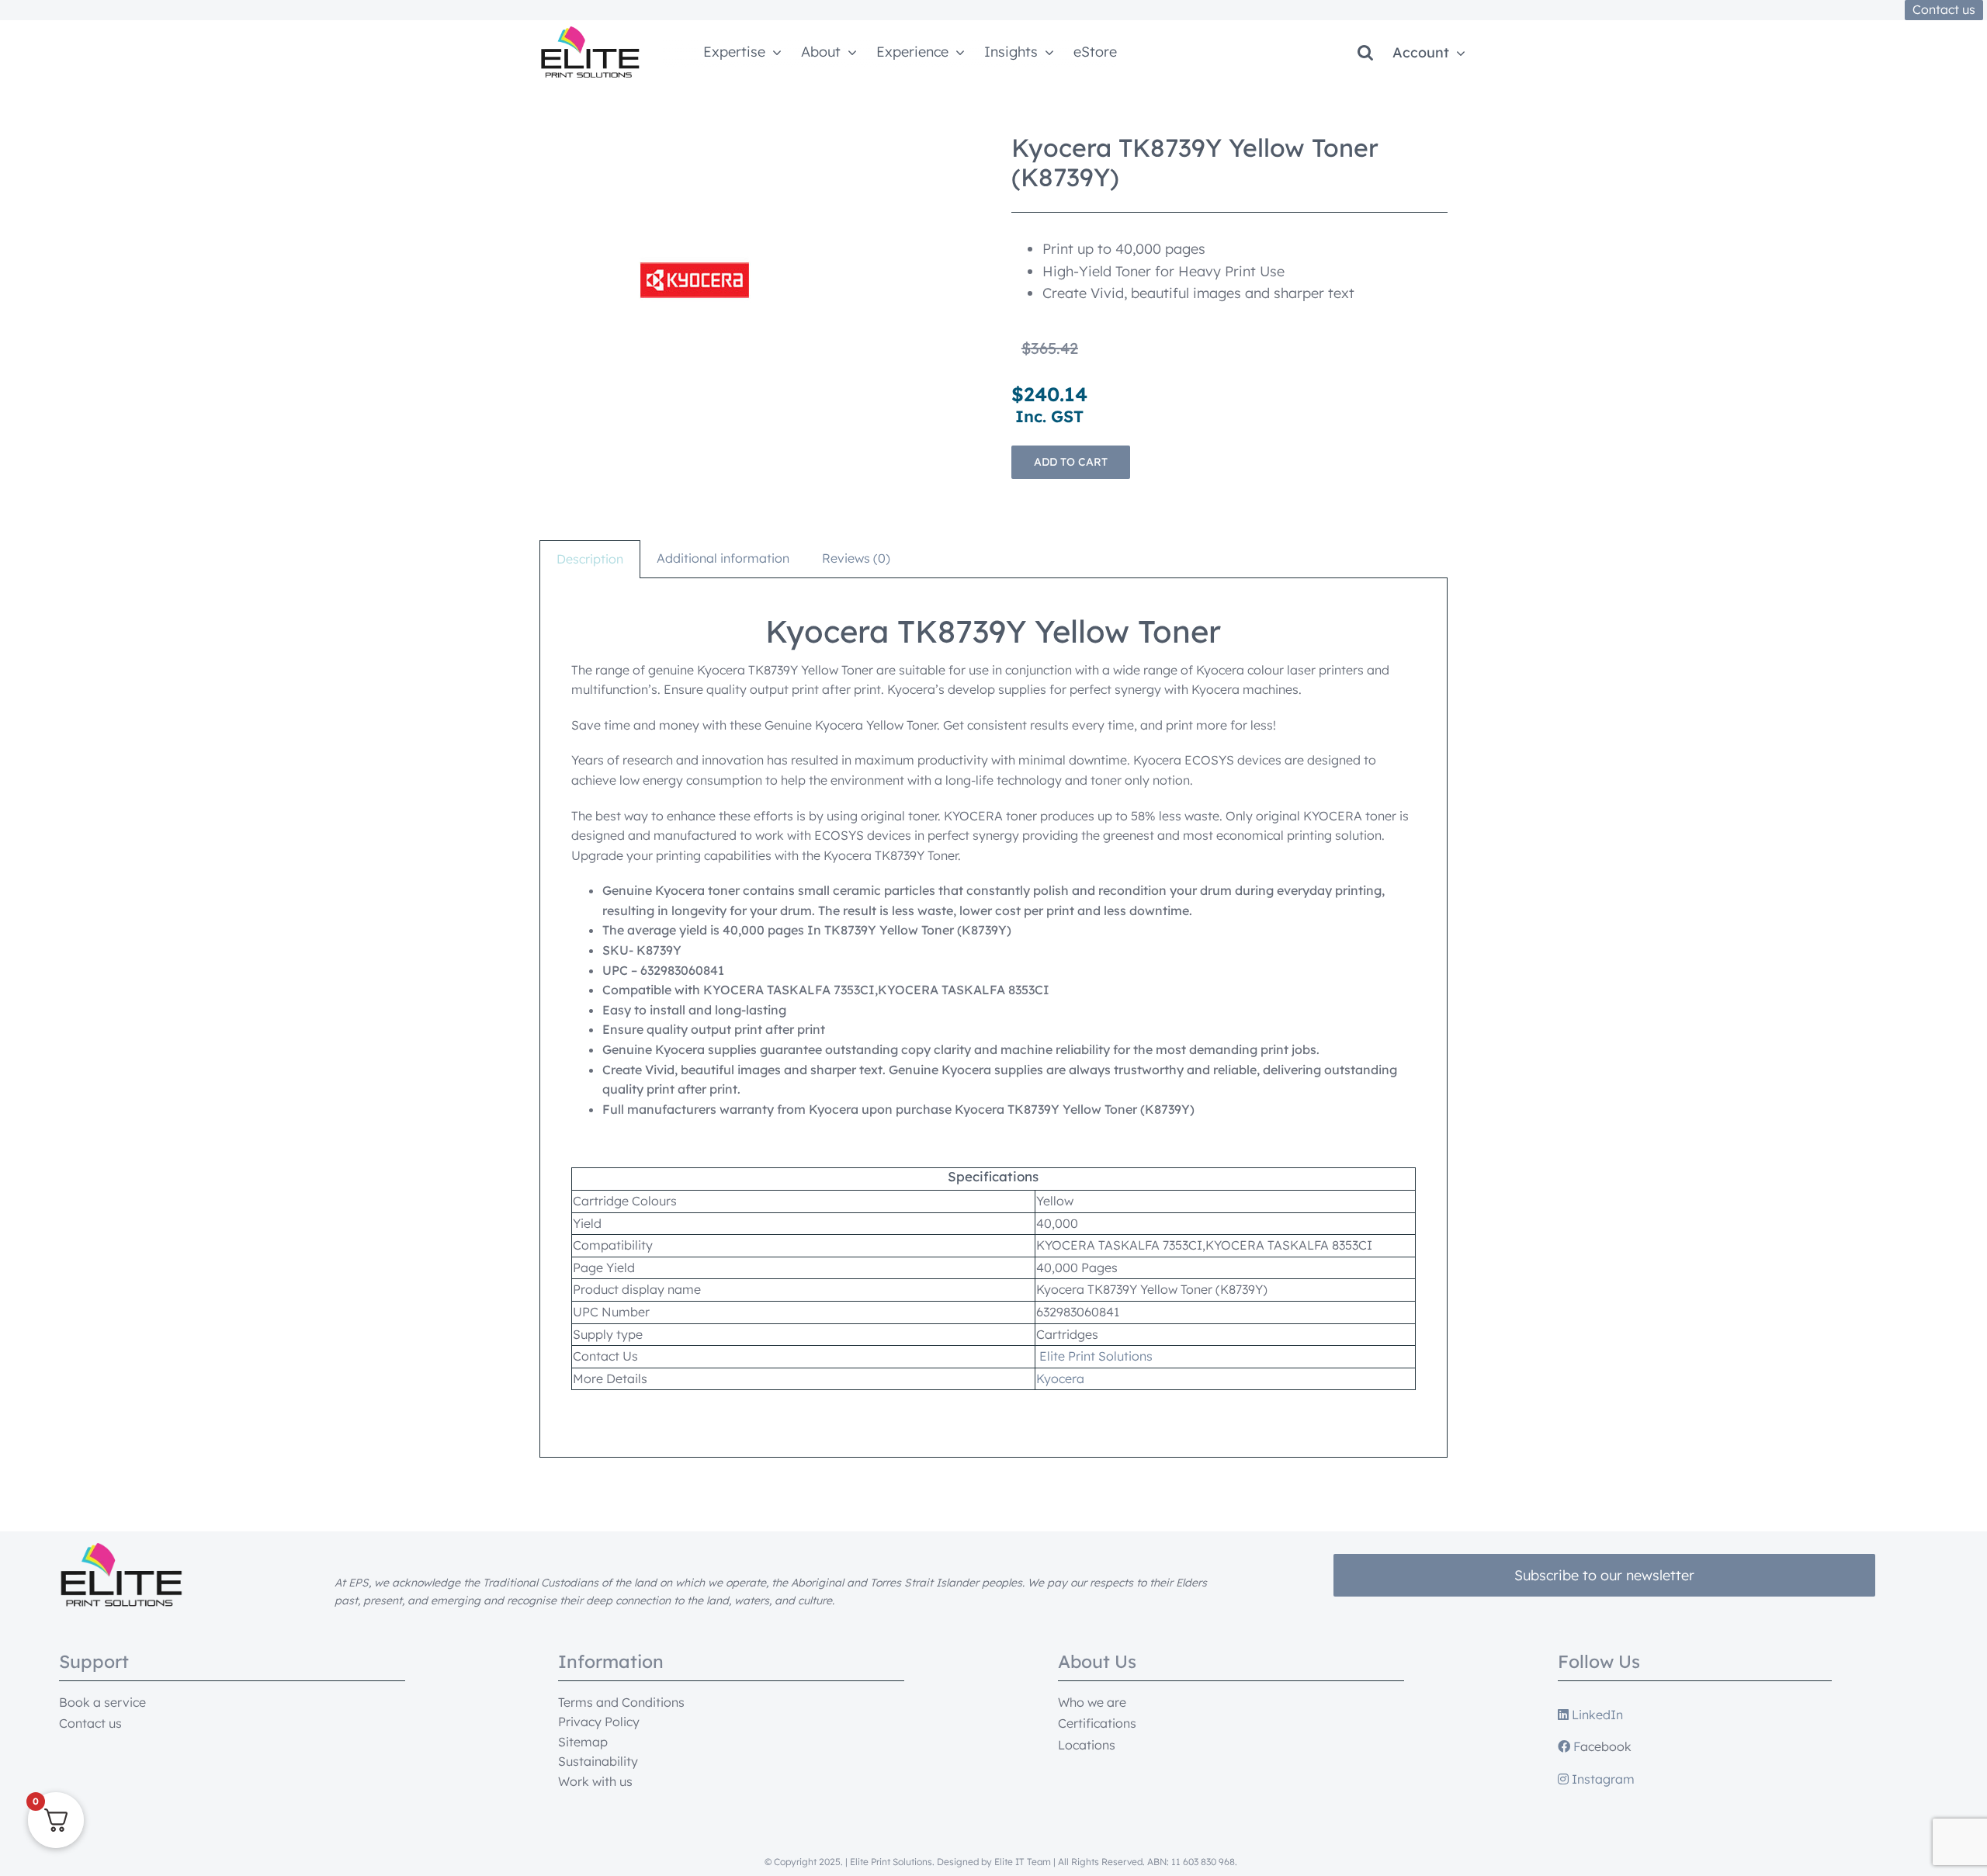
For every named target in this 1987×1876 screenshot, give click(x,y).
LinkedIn (1596, 1715)
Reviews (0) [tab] (856, 558)
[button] (1365, 53)
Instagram (1602, 1779)
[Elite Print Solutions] (590, 33)
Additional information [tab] (723, 558)
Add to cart (1071, 462)
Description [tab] (590, 559)
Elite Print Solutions (1096, 1356)
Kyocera (1060, 1378)
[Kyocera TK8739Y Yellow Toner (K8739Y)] (695, 280)
